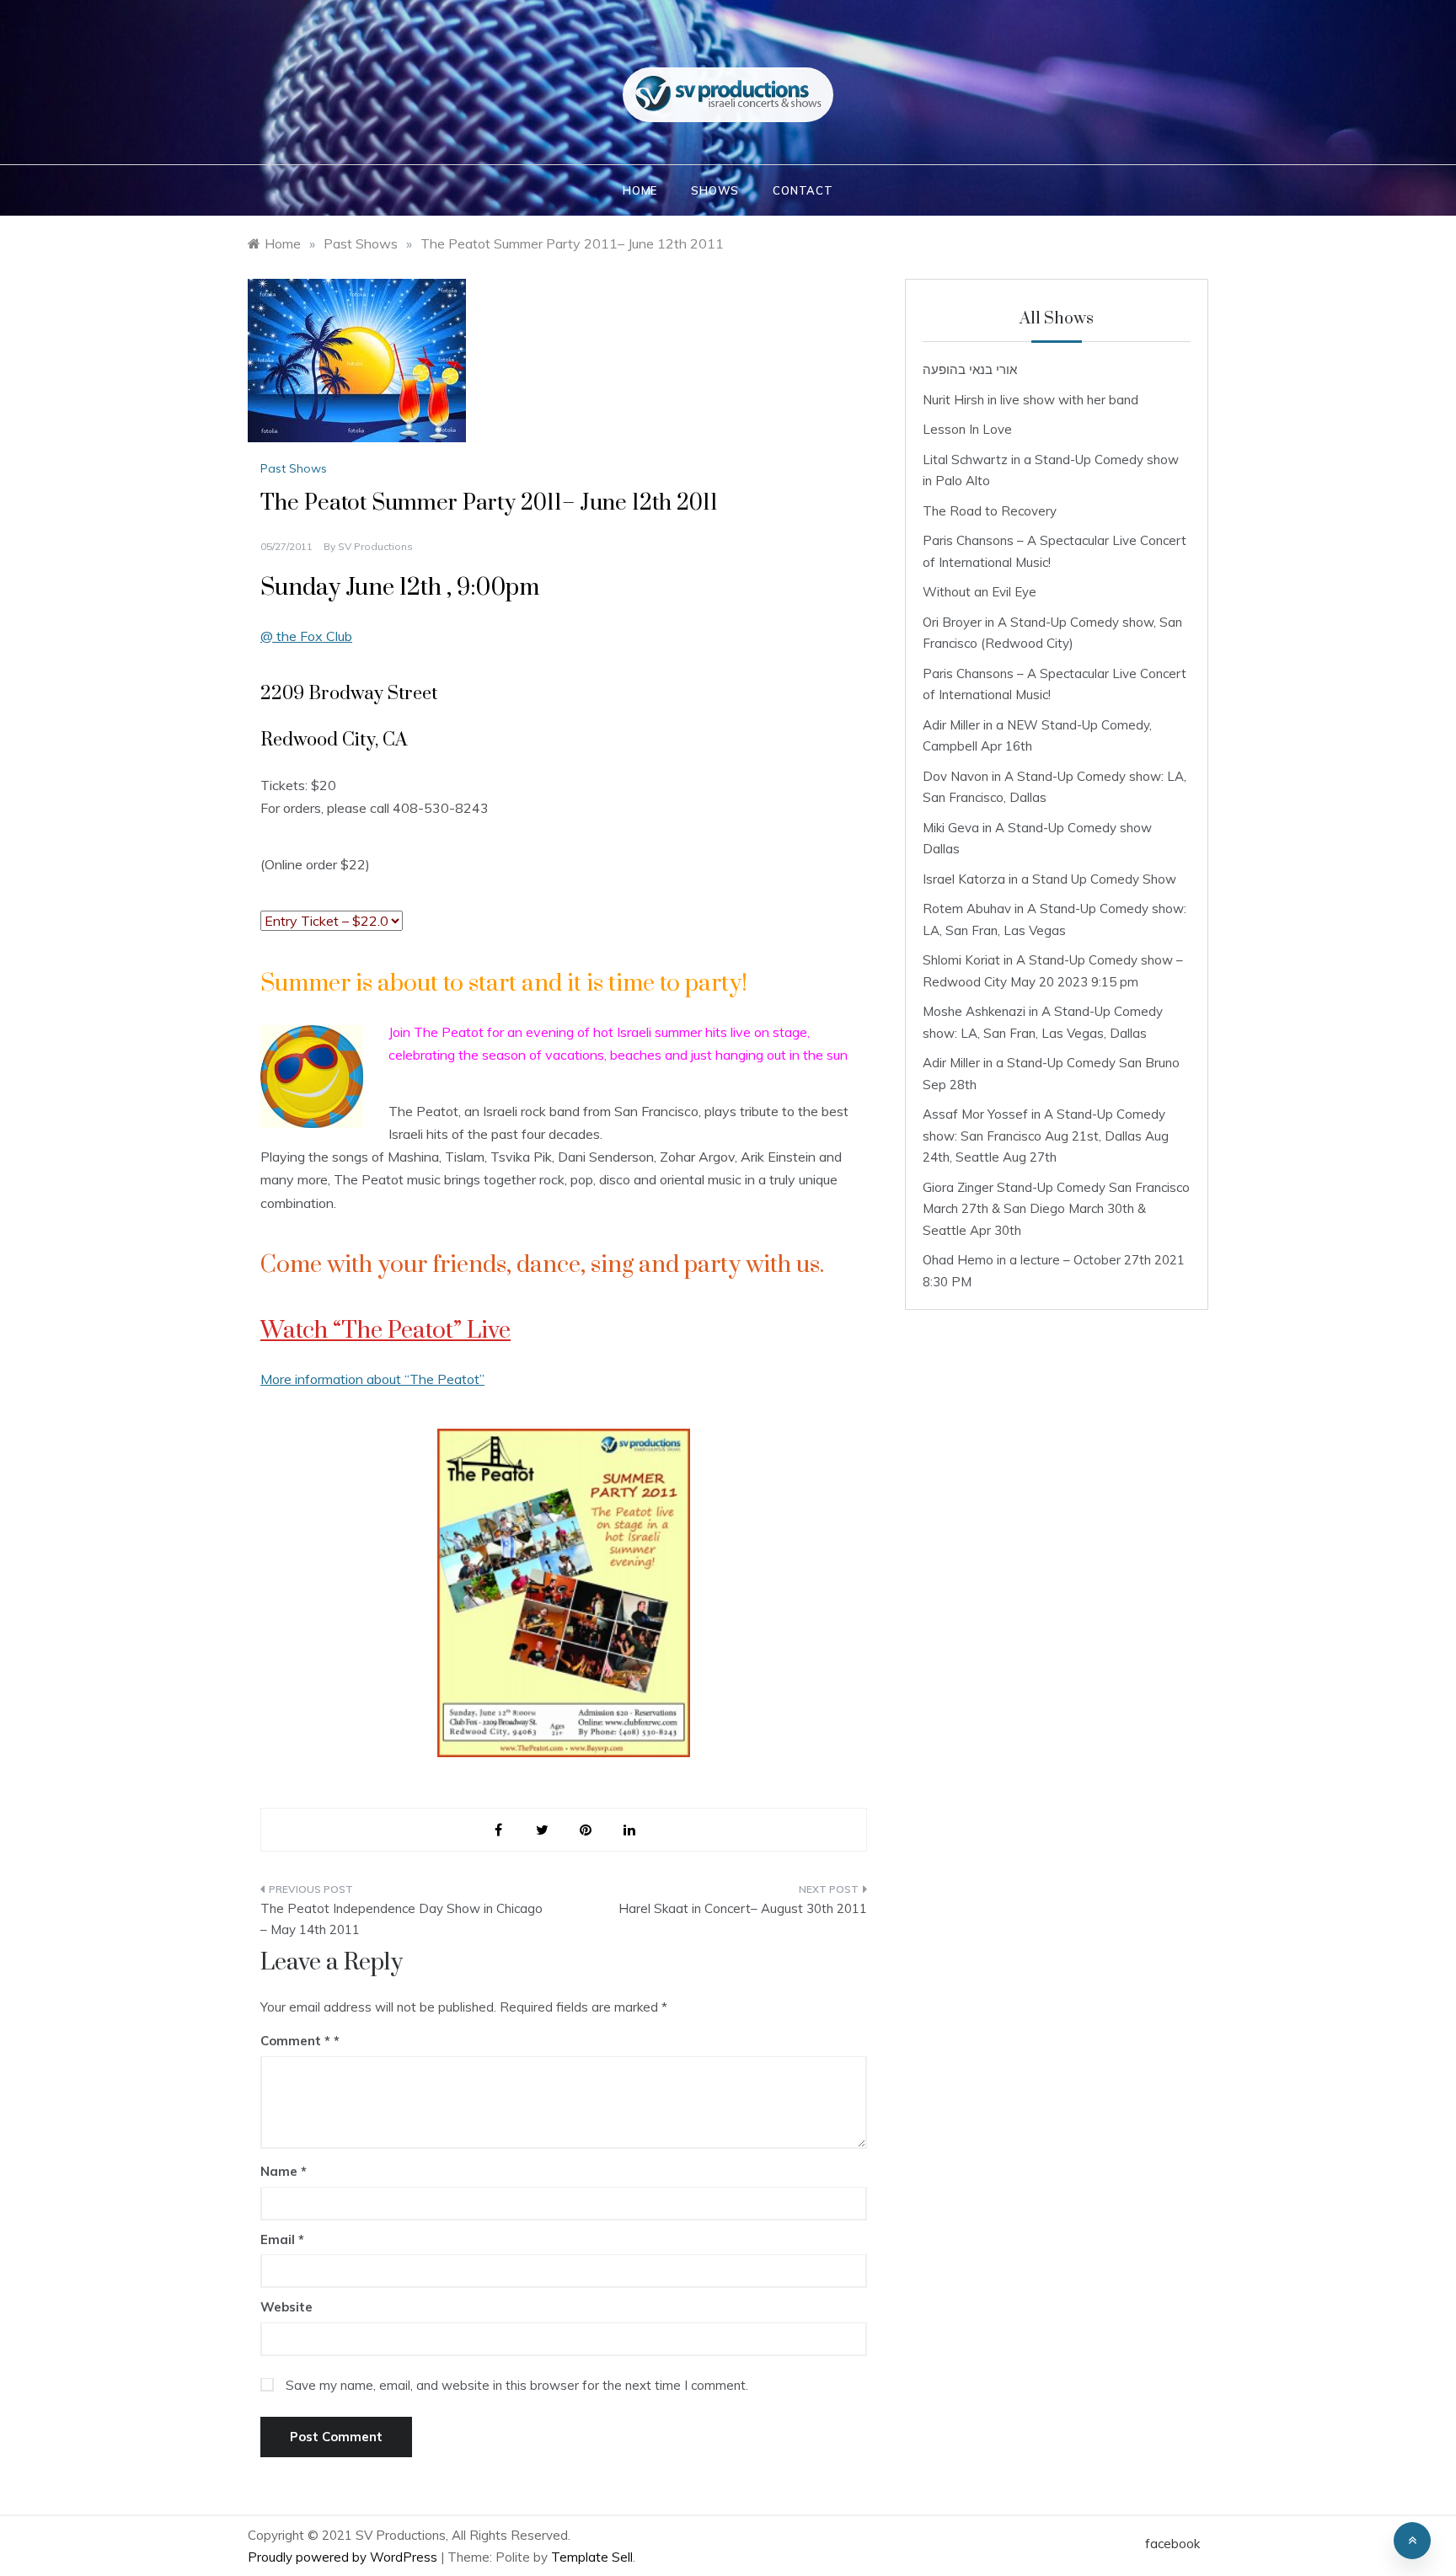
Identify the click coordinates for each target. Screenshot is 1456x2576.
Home (640, 190)
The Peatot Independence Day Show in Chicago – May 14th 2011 (401, 1919)
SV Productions (375, 546)
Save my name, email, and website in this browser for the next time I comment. (517, 2385)
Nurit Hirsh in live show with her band (1030, 400)
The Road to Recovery (990, 511)
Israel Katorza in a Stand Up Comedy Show (1049, 879)
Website (286, 2307)
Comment (295, 2041)
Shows (715, 190)
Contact (803, 190)
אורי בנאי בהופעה (970, 369)
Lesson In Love (967, 429)
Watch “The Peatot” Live (385, 1331)
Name (284, 2171)
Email (282, 2239)
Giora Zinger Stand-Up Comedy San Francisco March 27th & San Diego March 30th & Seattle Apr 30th (1056, 1209)
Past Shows (294, 468)
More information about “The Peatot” (372, 1379)
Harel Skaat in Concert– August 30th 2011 (743, 1908)
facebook (1172, 2544)
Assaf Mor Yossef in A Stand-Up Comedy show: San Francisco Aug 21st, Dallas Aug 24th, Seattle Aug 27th (1046, 1136)
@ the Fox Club (306, 636)
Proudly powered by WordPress (344, 2557)
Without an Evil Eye (980, 592)
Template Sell (592, 2557)
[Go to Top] (1412, 2541)
